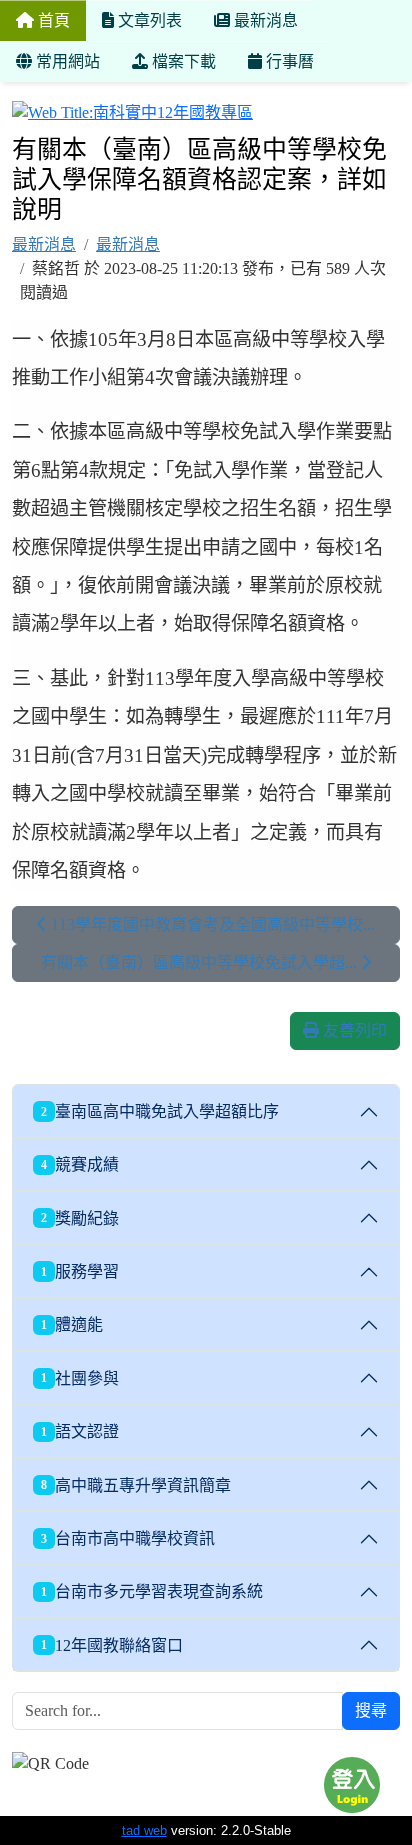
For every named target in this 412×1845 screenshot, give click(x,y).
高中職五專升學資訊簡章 (136, 1485)
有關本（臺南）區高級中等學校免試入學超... (201, 962)
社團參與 (80, 1378)
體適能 (72, 1324)
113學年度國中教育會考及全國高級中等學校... (211, 924)
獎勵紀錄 (80, 1218)
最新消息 (44, 244)
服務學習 (80, 1271)
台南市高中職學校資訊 (128, 1538)
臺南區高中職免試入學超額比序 (160, 1111)
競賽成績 (80, 1164)
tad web (144, 1830)
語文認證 (80, 1431)
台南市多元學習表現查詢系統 (152, 1591)
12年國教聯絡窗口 (112, 1645)
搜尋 (371, 1710)
